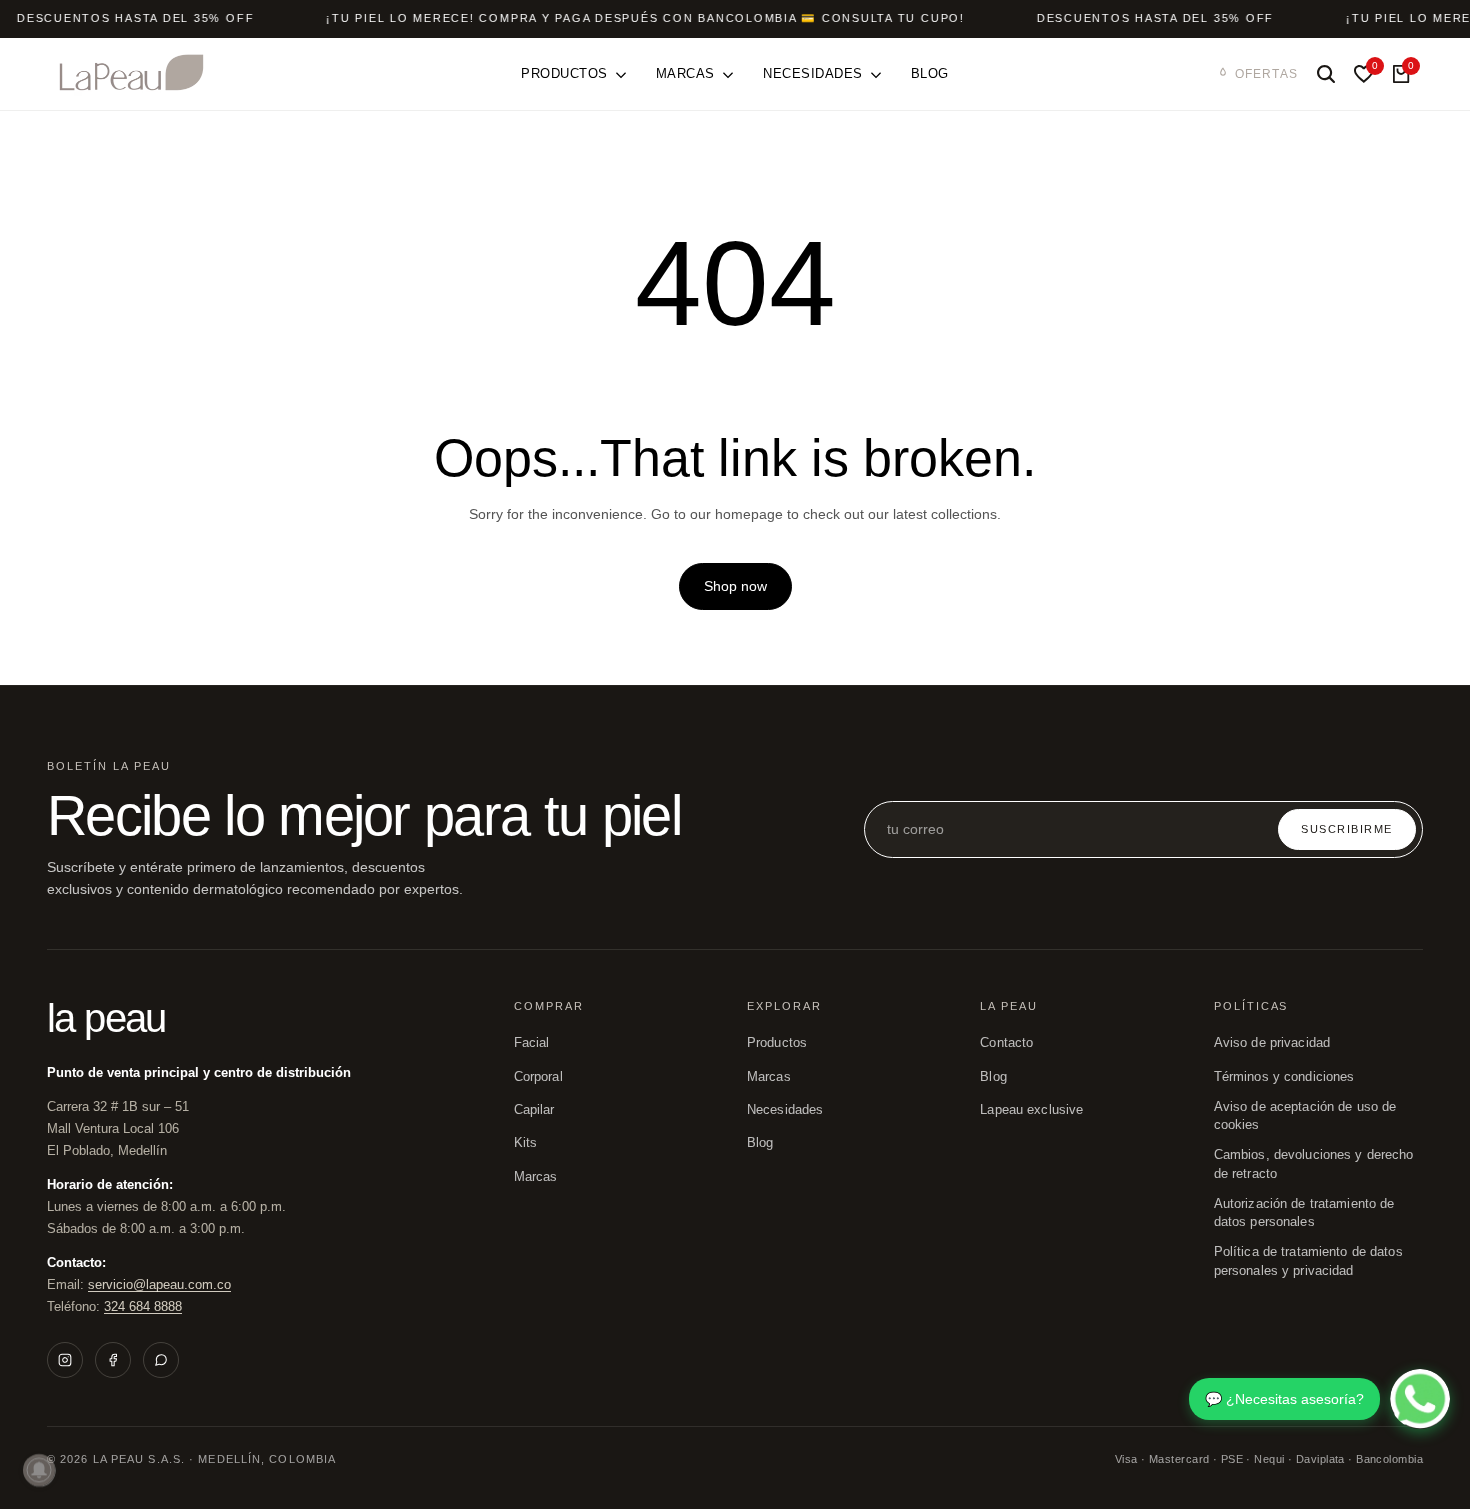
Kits (526, 1143)
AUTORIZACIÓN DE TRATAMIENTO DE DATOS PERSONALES (1304, 1213)
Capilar (534, 1110)
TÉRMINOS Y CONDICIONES (1284, 1077)
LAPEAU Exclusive (1031, 1110)
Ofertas (1266, 74)
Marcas (536, 1177)
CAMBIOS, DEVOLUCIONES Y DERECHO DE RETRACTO (1314, 1164)
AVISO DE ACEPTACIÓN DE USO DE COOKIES (1305, 1116)
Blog (993, 1077)
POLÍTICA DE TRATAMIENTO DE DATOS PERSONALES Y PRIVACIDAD (1308, 1261)
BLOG (760, 1143)
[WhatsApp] (161, 1360)
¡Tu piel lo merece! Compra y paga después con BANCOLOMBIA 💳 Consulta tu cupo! (645, 18)
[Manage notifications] (39, 1470)
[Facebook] (113, 1360)
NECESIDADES (785, 1110)
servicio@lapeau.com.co (159, 1284)
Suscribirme (1347, 829)
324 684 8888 (143, 1306)
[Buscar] (1326, 74)
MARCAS (769, 1077)
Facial (532, 1043)
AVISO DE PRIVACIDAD (1272, 1043)
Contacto (1006, 1043)
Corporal (538, 1077)
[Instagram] (65, 1360)
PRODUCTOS (777, 1043)
